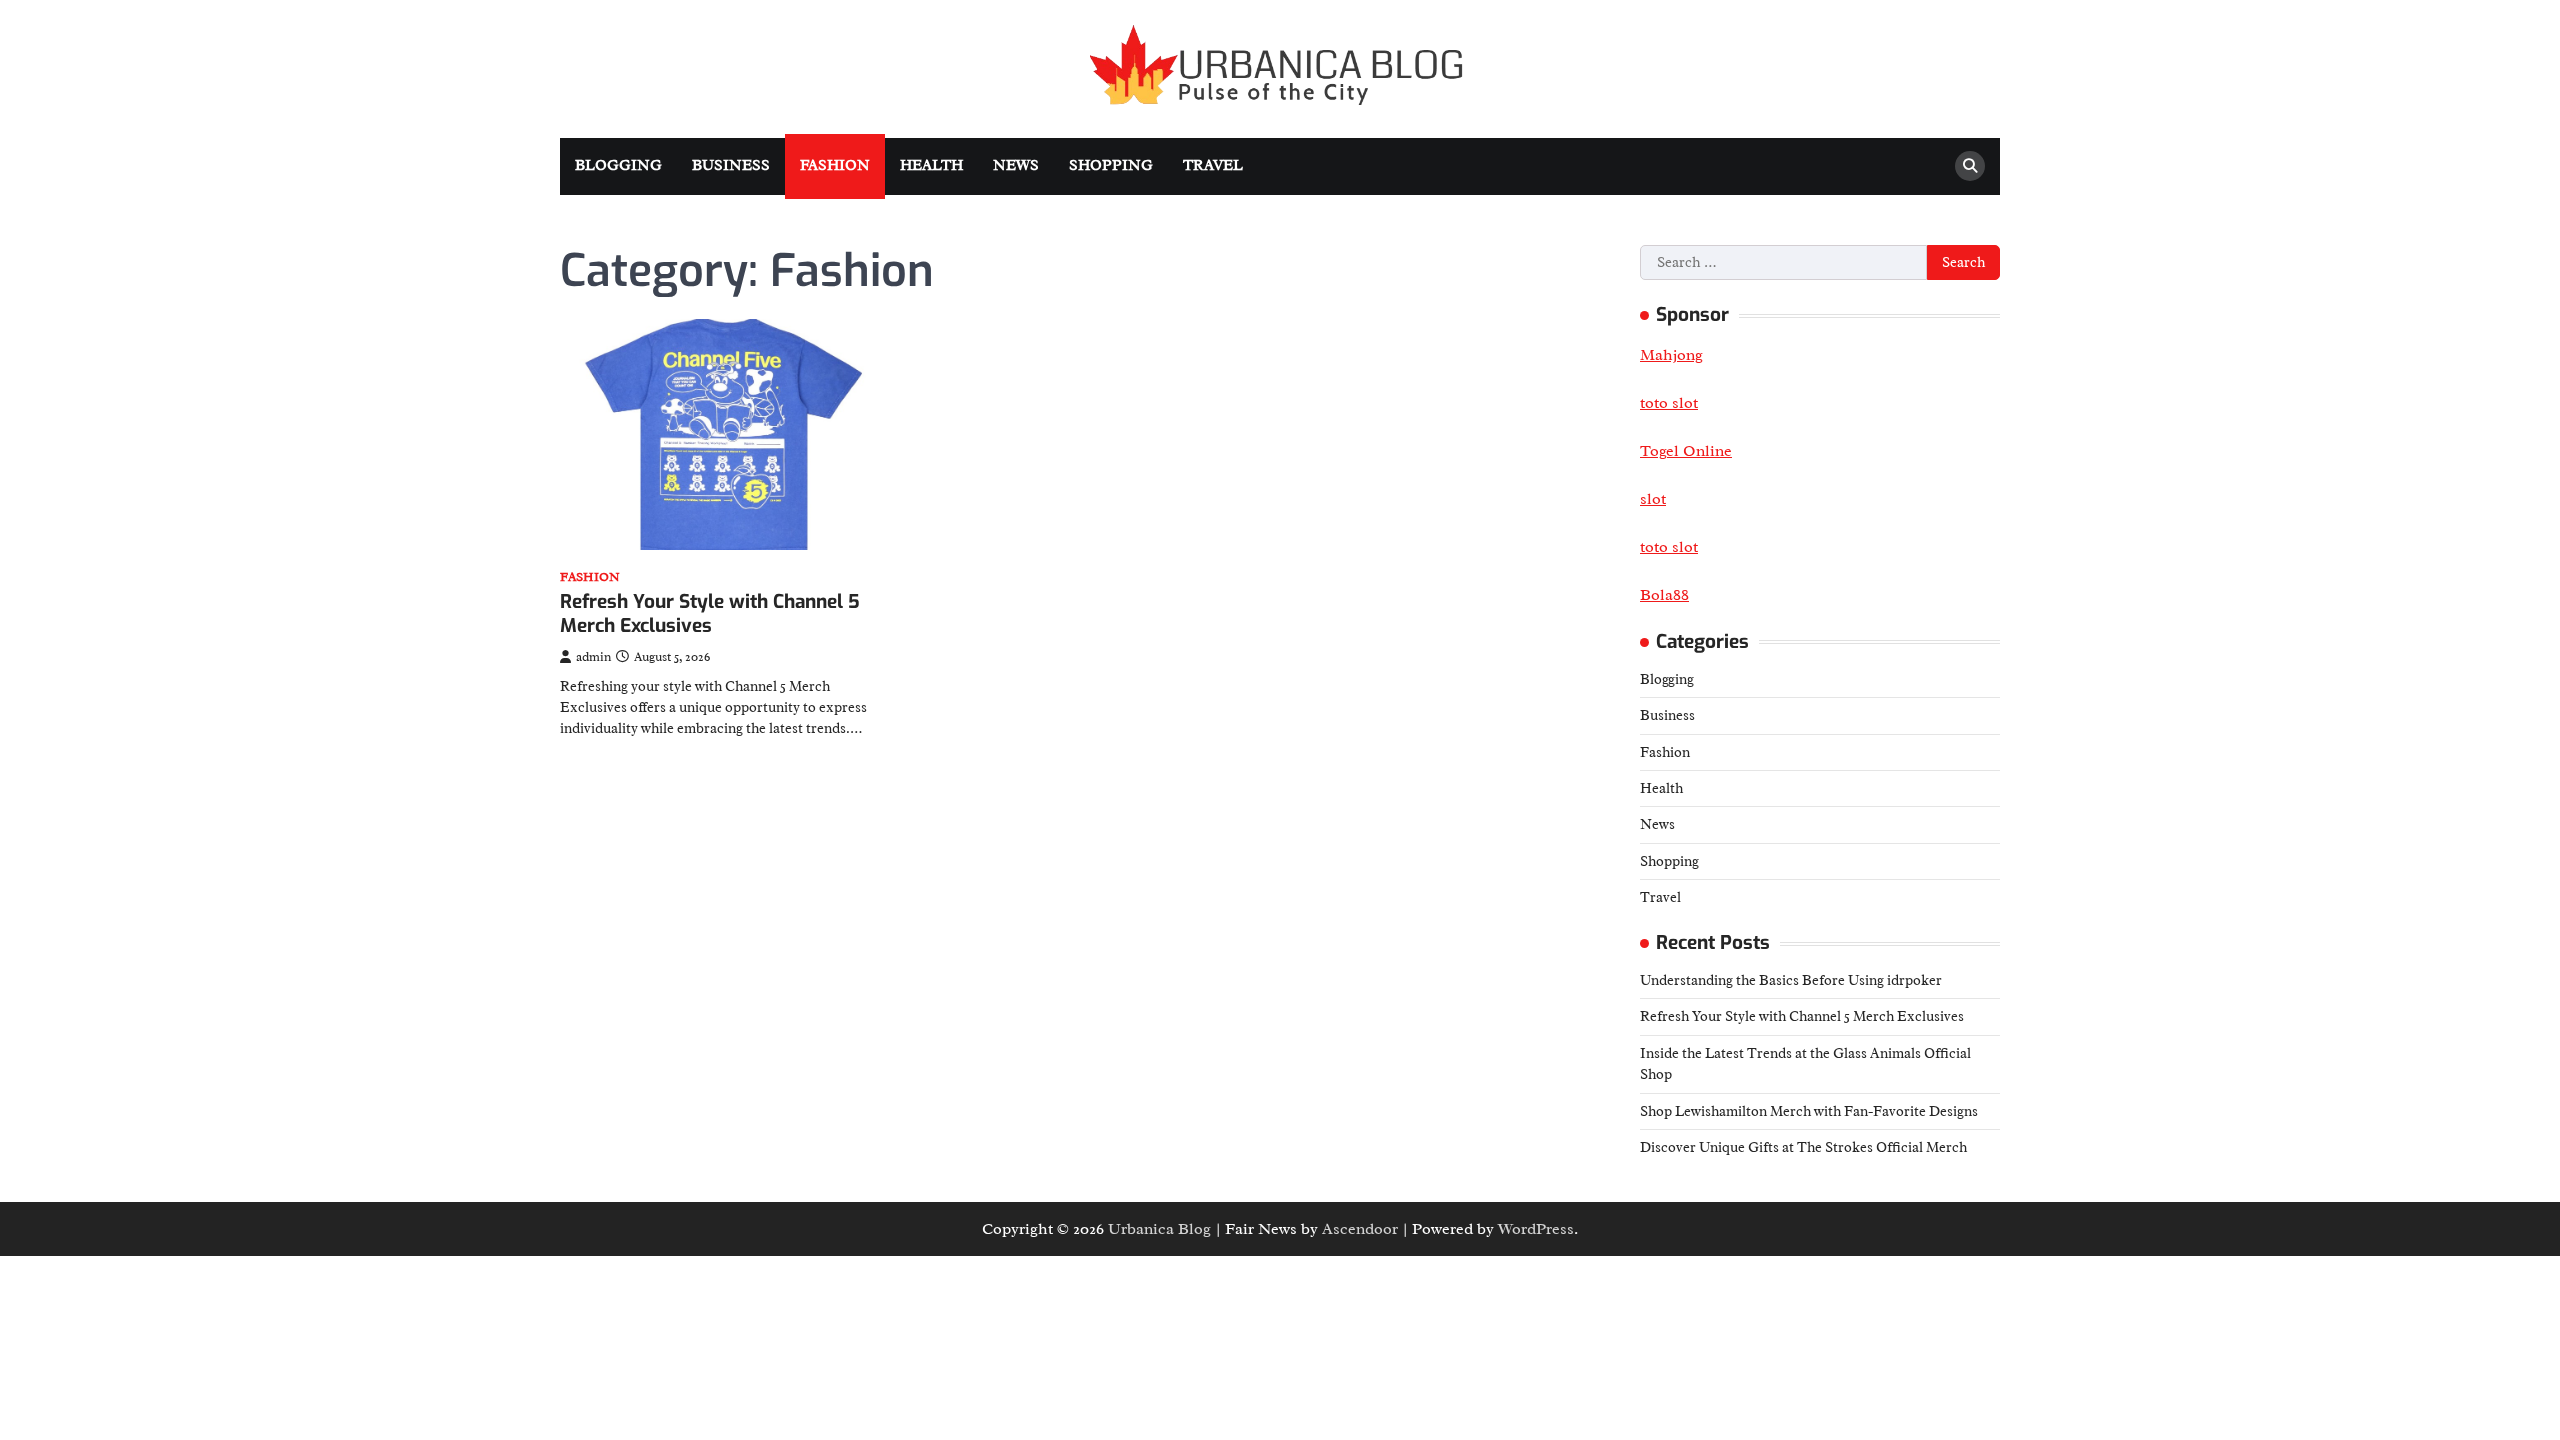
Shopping (1111, 165)
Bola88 (1664, 595)
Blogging (618, 165)
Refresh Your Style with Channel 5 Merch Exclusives (710, 614)
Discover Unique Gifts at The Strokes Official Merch (1803, 1147)
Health (931, 165)
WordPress (1536, 1229)
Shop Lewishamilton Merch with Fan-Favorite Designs (1809, 1111)
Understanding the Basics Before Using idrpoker (1791, 980)
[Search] (1970, 166)
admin (593, 657)
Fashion (835, 165)
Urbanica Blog (1159, 1229)
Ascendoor (1360, 1229)
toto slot (1669, 547)
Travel (1213, 165)
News (1016, 165)
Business (731, 165)
